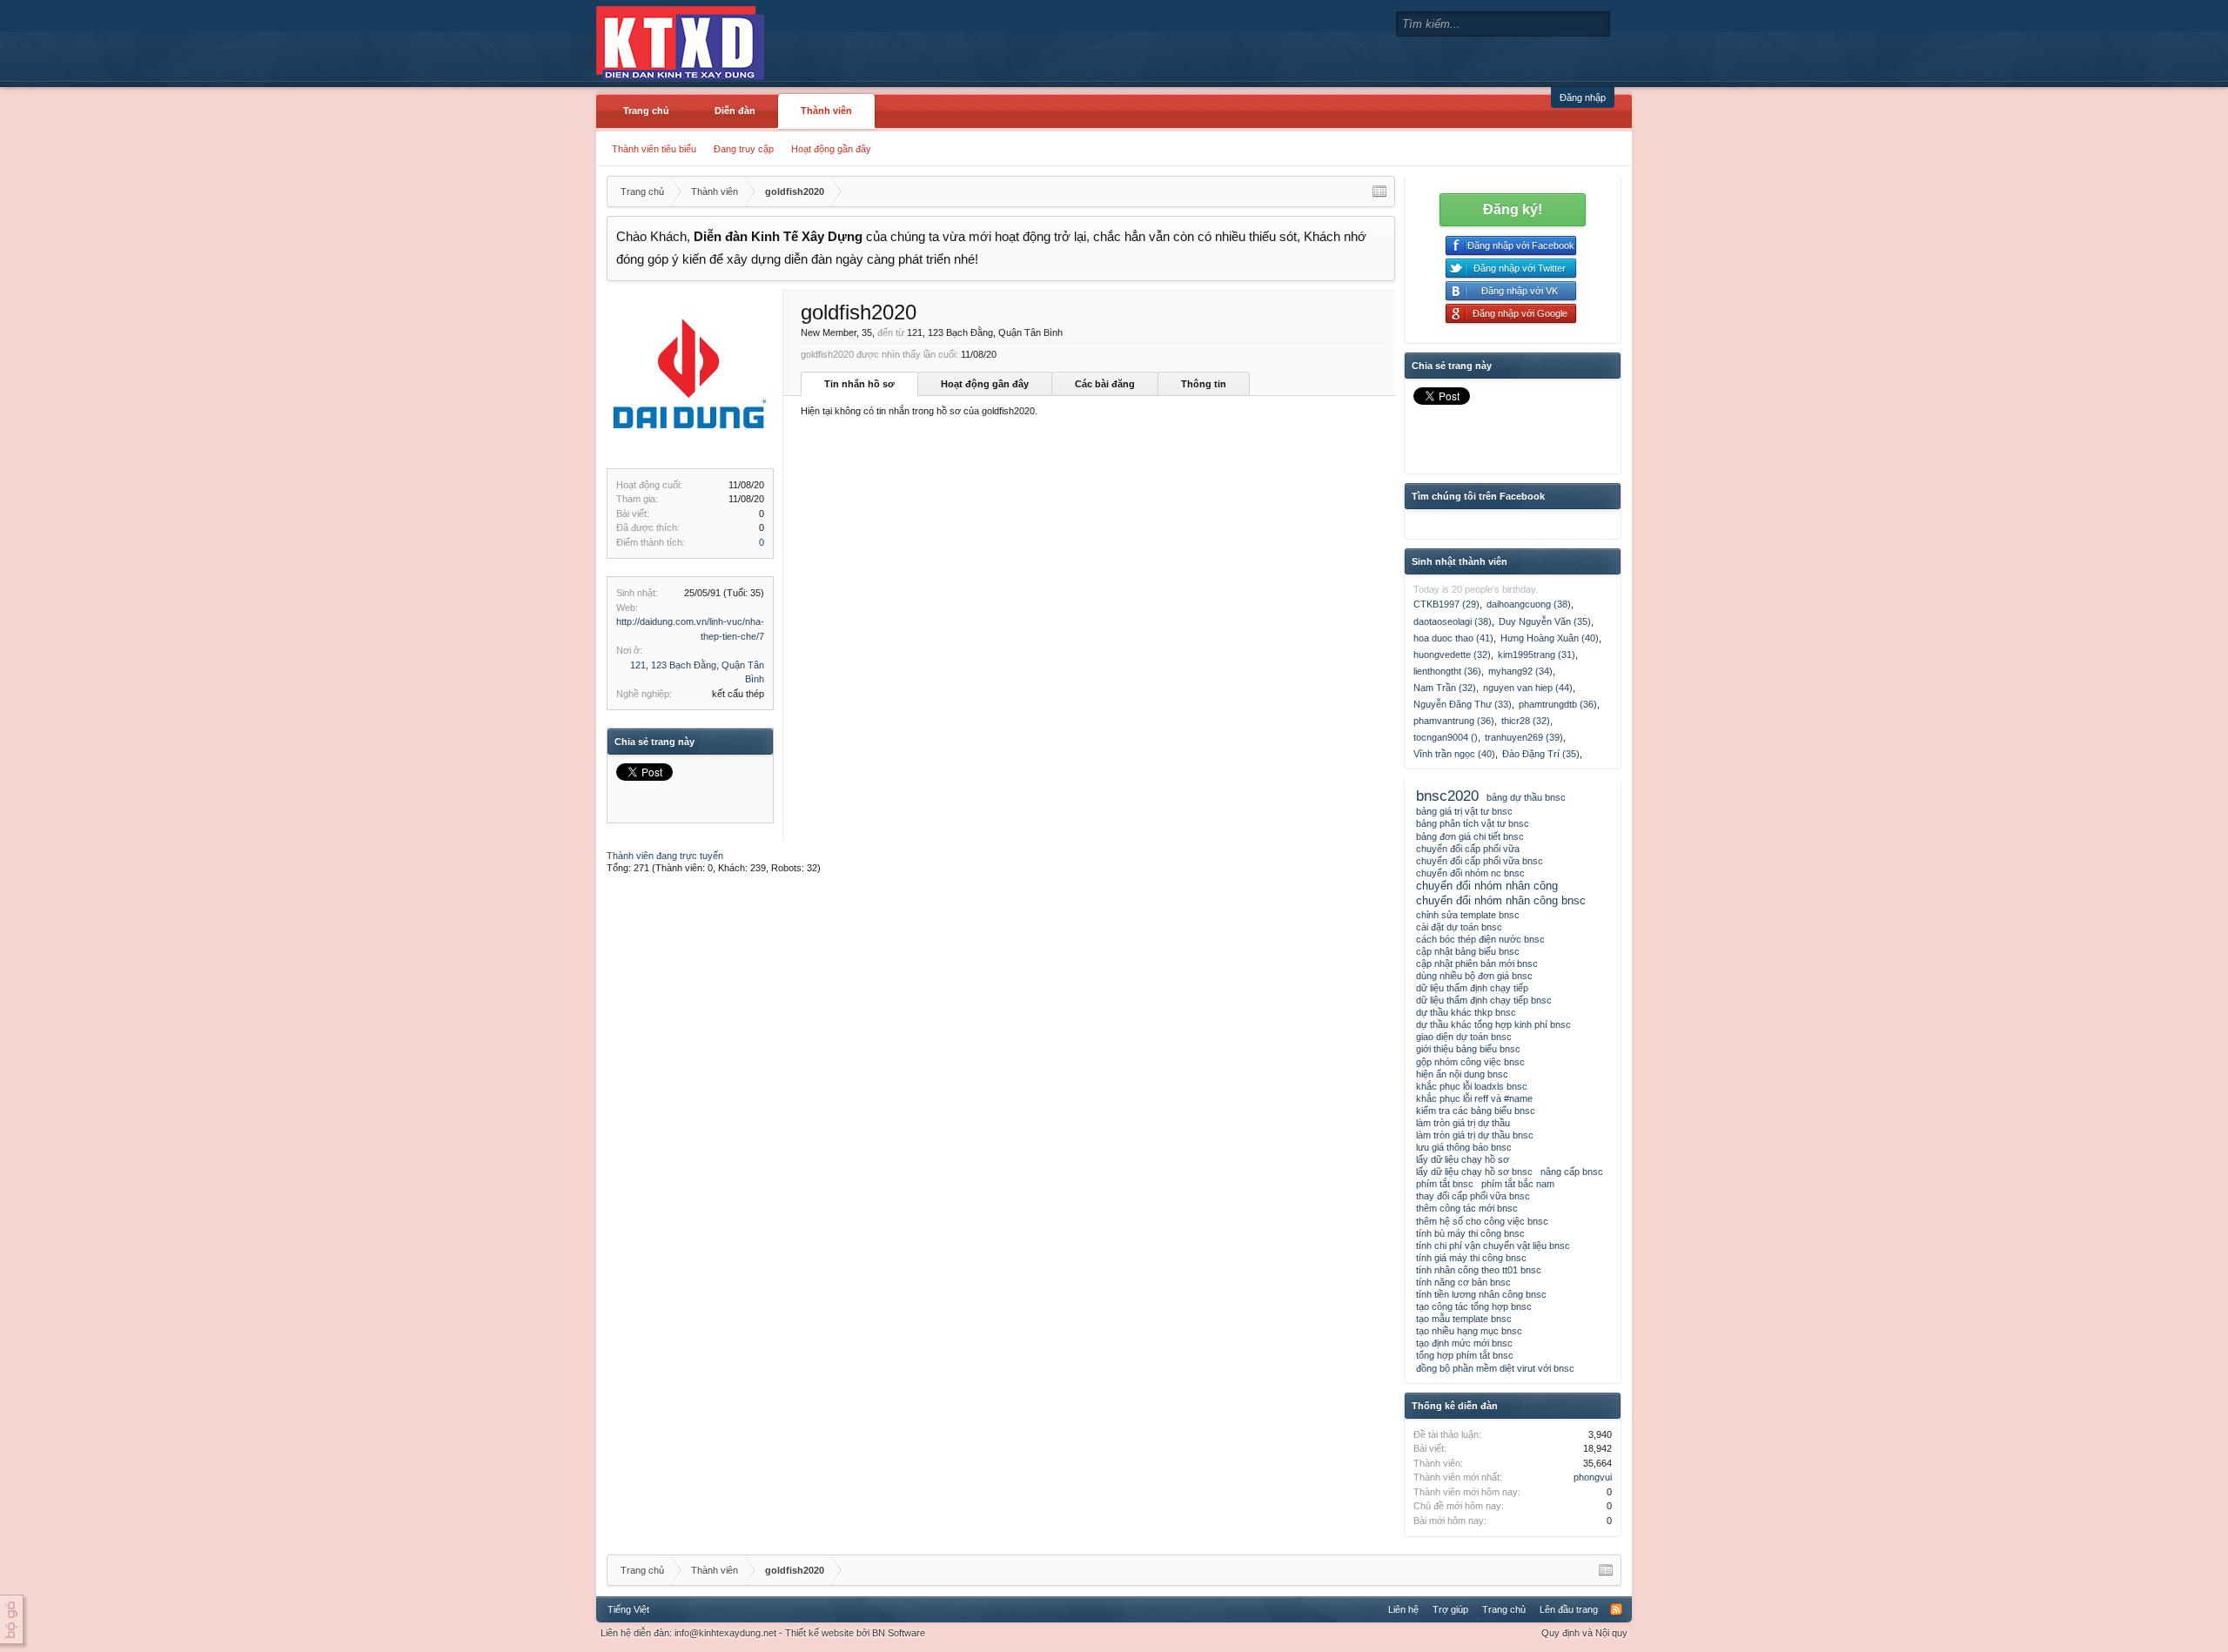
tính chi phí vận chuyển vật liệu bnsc (1493, 1246)
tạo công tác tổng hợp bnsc (1474, 1306)
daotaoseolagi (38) (1453, 621)
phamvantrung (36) (1454, 721)
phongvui (1593, 1477)
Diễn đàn (735, 111)
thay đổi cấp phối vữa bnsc (1473, 1196)
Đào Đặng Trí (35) (1541, 754)
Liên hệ (1403, 1609)
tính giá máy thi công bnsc (1471, 1258)
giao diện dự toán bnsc (1464, 1037)
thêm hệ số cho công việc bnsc (1482, 1221)
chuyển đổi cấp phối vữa (1468, 849)
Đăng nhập (1583, 97)
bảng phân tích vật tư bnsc (1473, 823)
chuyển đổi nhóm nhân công (1487, 886)
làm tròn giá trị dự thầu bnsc (1475, 1135)
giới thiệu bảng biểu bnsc (1468, 1049)
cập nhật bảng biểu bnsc (1468, 951)
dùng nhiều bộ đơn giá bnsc (1474, 976)
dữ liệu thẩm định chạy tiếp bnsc (1484, 1000)
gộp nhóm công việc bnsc (1470, 1062)
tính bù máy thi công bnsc (1470, 1233)
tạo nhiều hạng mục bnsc (1469, 1331)
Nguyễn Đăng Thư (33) (1463, 704)
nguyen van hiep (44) (1528, 688)
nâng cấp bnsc (1572, 1172)
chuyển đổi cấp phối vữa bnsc (1480, 861)
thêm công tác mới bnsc (1467, 1208)
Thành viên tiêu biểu (654, 149)
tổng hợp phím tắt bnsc (1465, 1355)
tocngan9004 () (1446, 737)
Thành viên (826, 111)
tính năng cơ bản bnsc (1463, 1282)
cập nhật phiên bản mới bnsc (1477, 964)
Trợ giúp (1450, 1609)
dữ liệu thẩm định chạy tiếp (1472, 988)
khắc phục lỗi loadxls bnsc (1472, 1086)
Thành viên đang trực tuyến (665, 856)
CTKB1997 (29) (1446, 604)
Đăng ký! (1513, 209)
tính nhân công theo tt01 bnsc (1479, 1270)
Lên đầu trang (1569, 1609)
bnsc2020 (1447, 796)
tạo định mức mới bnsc (1464, 1343)
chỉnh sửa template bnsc (1468, 915)
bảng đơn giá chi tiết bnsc (1470, 836)
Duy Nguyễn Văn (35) (1545, 621)
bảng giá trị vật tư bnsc (1464, 811)
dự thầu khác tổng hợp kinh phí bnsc (1493, 1024)
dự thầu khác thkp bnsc (1466, 1012)
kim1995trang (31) (1537, 655)
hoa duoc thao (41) (1453, 638)
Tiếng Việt (628, 1609)
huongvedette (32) (1452, 655)
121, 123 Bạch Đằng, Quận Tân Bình (985, 332)
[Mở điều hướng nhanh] (1379, 191)
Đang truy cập (744, 149)
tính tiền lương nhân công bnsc (1481, 1294)
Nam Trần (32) (1445, 688)
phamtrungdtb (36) (1558, 704)
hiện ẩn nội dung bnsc (1462, 1074)
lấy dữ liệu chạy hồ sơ (1463, 1159)
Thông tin (1204, 384)
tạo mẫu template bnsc (1464, 1319)
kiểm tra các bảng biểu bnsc (1476, 1111)
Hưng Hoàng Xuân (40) (1550, 638)
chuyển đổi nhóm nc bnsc (1470, 873)
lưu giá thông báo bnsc (1464, 1147)
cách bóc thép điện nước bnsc (1480, 939)
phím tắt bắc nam (1518, 1184)
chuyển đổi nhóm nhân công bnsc (1501, 900)
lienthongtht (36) (1447, 671)
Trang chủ (646, 111)
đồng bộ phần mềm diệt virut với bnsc (1495, 1368)
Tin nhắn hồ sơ (859, 384)
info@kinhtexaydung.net (725, 1633)
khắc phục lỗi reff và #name (1474, 1098)
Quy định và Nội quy (1584, 1633)
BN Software (899, 1633)
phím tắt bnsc (1445, 1184)
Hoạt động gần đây (831, 149)
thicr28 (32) (1526, 721)
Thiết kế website (819, 1633)
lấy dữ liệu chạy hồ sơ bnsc (1474, 1172)
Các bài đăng (1105, 384)
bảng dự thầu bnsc (1526, 797)
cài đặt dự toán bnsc (1459, 927)
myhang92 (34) (1520, 671)
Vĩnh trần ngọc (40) (1454, 754)
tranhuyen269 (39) (1524, 737)
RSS (1616, 1609)
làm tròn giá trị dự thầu (1463, 1123)
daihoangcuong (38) (1529, 604)
